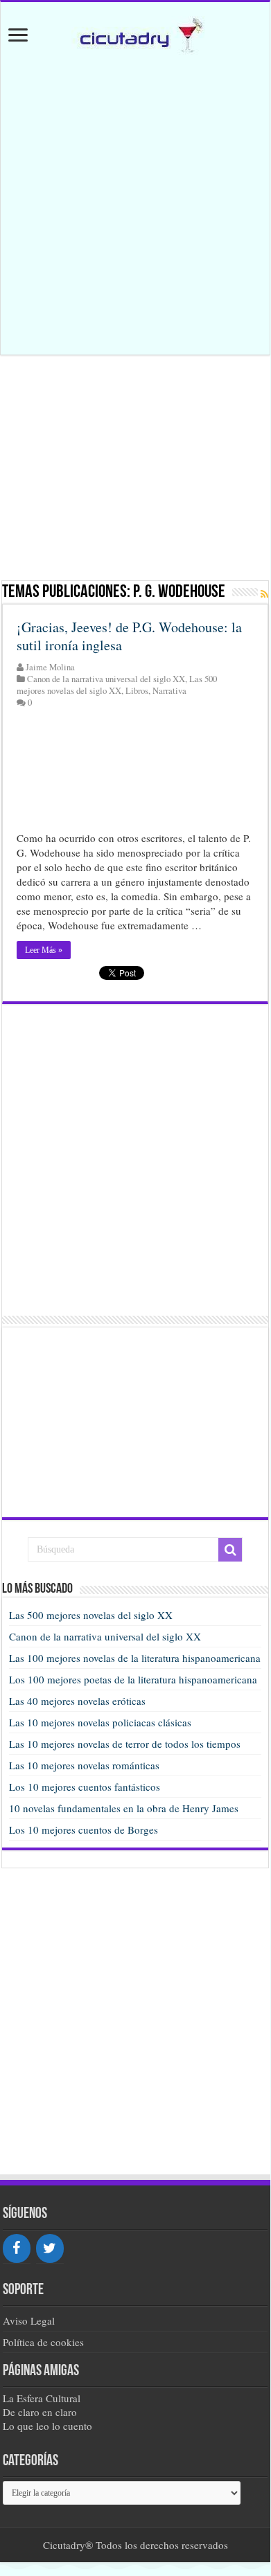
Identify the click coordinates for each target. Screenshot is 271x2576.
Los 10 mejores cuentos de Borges (84, 1830)
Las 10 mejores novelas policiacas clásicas (100, 1722)
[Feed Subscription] (264, 594)
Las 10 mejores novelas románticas (84, 1765)
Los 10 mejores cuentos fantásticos (85, 1787)
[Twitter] (50, 2248)
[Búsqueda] (230, 1550)
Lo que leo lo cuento (47, 2426)
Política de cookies (43, 2342)
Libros (137, 691)
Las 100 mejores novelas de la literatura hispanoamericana (135, 1658)
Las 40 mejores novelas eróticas (77, 1701)
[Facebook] (17, 2248)
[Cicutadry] (135, 34)
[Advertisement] (136, 206)
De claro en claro (40, 2412)
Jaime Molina (50, 667)
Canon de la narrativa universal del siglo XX (106, 679)
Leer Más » (44, 950)
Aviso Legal (29, 2320)
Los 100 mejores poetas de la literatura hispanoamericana (133, 1679)
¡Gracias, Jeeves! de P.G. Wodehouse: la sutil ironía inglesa (129, 636)
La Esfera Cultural (42, 2398)
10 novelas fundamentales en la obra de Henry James (124, 1808)
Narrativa (169, 691)
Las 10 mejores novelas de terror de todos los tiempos (125, 1744)
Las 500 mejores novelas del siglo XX (117, 685)
